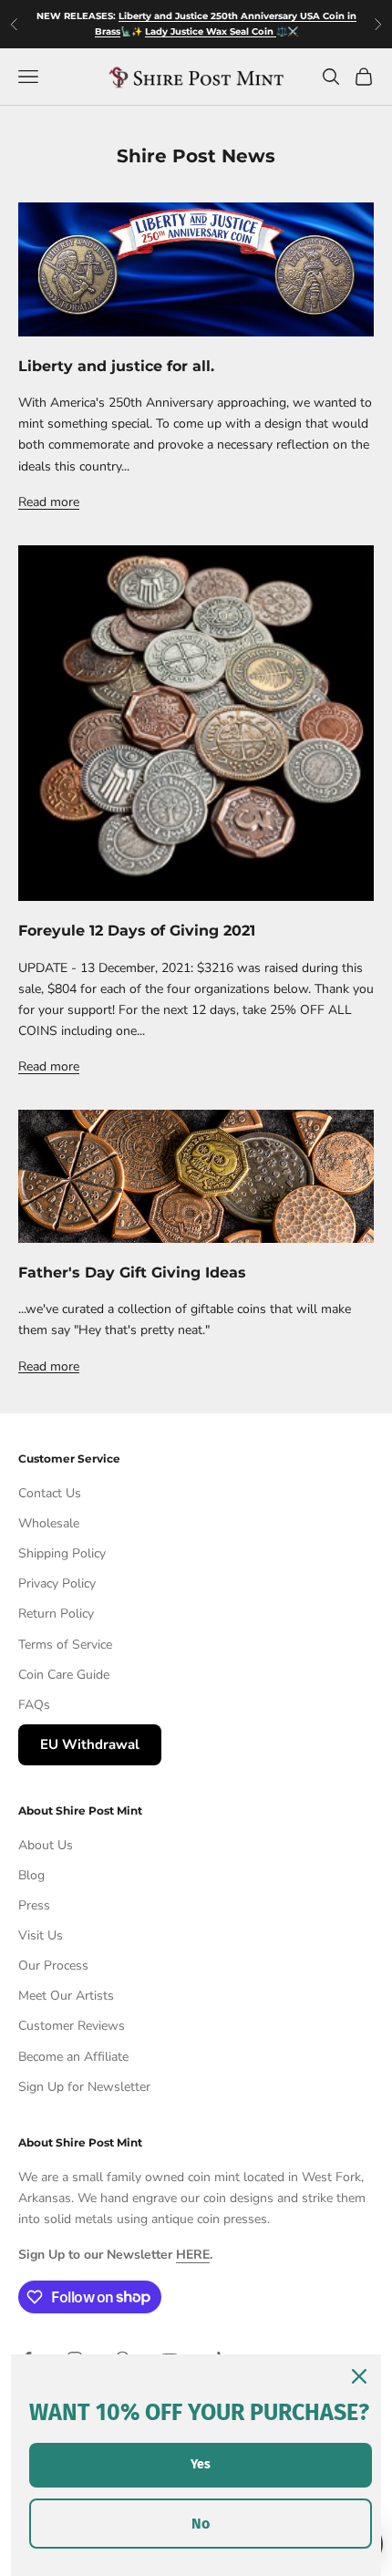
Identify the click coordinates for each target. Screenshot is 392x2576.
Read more (49, 502)
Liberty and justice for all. (116, 366)
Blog (31, 1875)
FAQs (34, 1705)
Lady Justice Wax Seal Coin (211, 31)
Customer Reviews (72, 2026)
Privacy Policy (57, 1583)
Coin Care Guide (64, 1675)
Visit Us (41, 1935)
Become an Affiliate (73, 2057)
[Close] (359, 2376)
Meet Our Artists (66, 1996)
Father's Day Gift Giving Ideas (132, 1272)
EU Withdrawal (90, 1744)
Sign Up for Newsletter (84, 2087)
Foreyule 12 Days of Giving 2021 (137, 930)
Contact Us (50, 1493)
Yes (201, 2464)
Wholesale (49, 1523)
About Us (46, 1845)
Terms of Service (65, 1645)
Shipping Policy (62, 1553)
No (201, 2524)
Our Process (53, 1966)
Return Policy (56, 1614)
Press (34, 1905)
